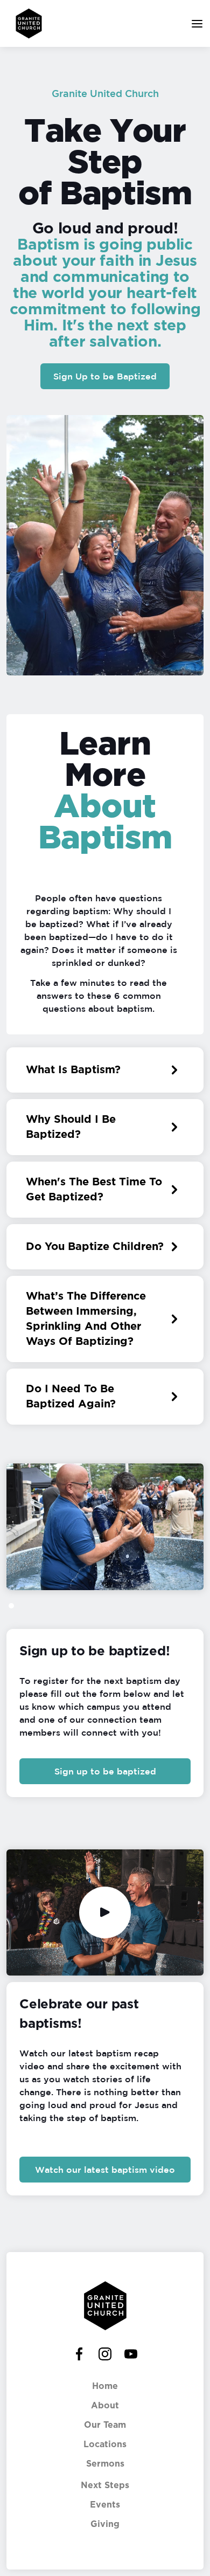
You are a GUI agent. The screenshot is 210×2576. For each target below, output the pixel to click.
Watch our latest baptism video (105, 2170)
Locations (105, 2444)
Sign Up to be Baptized (105, 376)
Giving (105, 2524)
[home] (26, 23)
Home (105, 2386)
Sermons (105, 2464)
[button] (194, 23)
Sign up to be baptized (105, 1771)
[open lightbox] (105, 1912)
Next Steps (105, 2485)
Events (105, 2505)
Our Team (105, 2425)
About (105, 2406)
